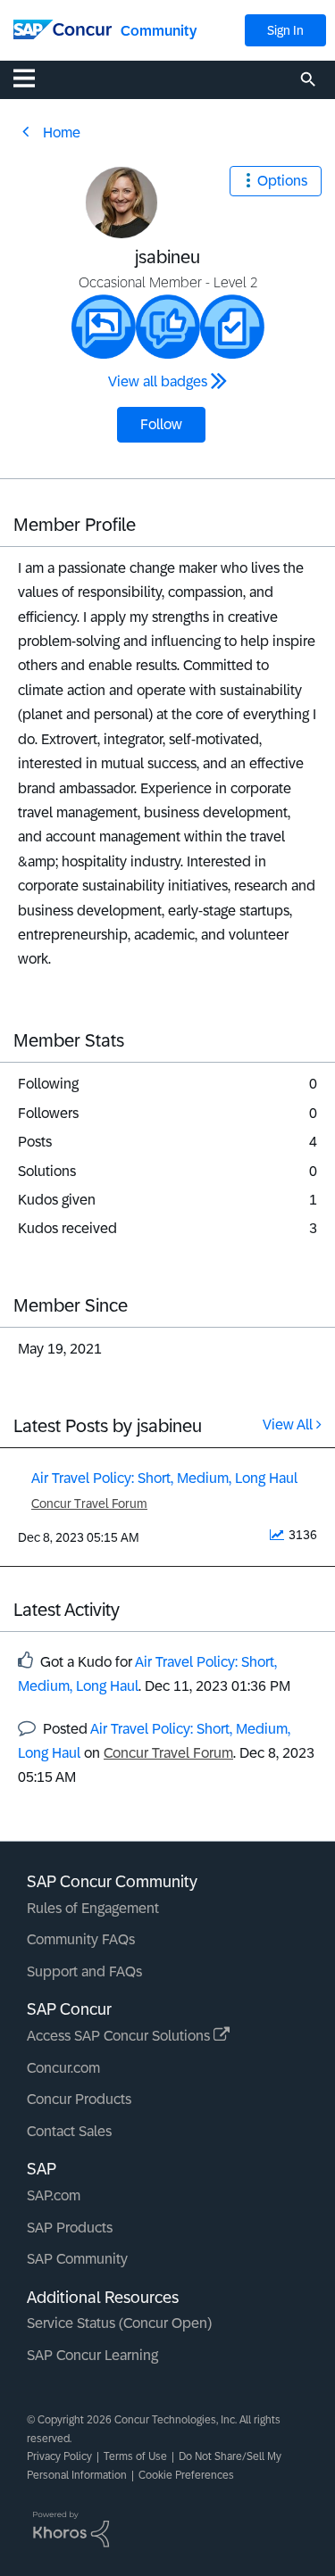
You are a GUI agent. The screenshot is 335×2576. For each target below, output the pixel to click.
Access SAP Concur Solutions (120, 2036)
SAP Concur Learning (92, 2355)
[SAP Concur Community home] (63, 28)
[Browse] (33, 78)
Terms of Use (135, 2456)
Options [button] (282, 181)
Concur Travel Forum (89, 1503)
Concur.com (63, 2068)
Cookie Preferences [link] (186, 2475)
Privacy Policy (59, 2456)
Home (62, 133)
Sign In (285, 30)
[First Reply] (104, 327)
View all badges (158, 381)
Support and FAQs (84, 1971)
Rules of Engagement (93, 1908)
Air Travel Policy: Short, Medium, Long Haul (164, 1478)
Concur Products (79, 2099)
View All (288, 1425)
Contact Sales (69, 2131)
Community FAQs (81, 1939)
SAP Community (77, 2259)
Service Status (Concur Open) (119, 2323)
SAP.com (54, 2195)
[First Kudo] (168, 327)
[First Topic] (232, 327)
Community (159, 31)
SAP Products (70, 2228)
